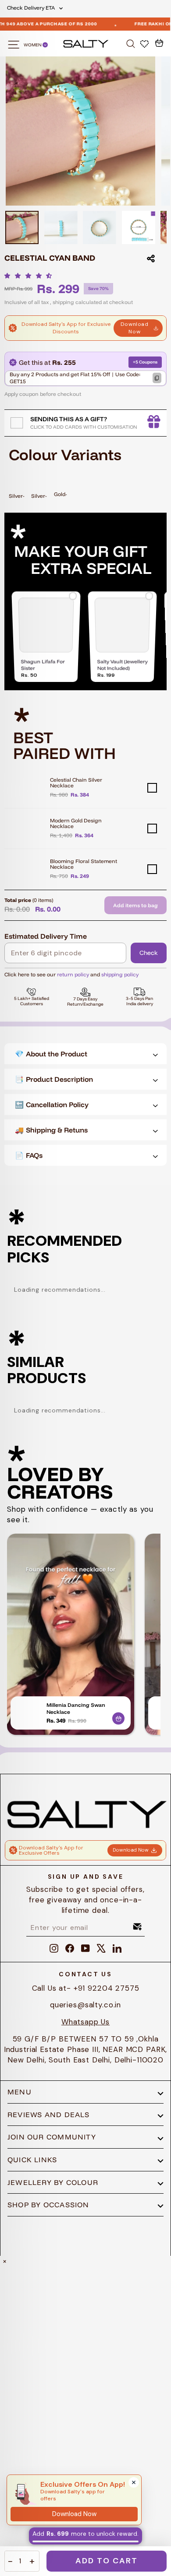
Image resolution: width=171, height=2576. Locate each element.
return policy (73, 974)
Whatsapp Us (85, 2022)
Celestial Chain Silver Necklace (76, 783)
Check (149, 953)
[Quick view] (118, 1717)
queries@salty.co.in (85, 2005)
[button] (30, 276)
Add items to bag (135, 905)
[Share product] (151, 259)
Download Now (135, 328)
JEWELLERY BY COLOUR (53, 2182)
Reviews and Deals (49, 2115)
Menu (20, 2092)
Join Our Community (52, 2137)
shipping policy (120, 974)
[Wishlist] (145, 43)
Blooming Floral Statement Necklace (84, 864)
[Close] (134, 2482)
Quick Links (32, 2160)
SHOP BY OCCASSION (48, 2205)
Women (33, 45)
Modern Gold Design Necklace (76, 823)
